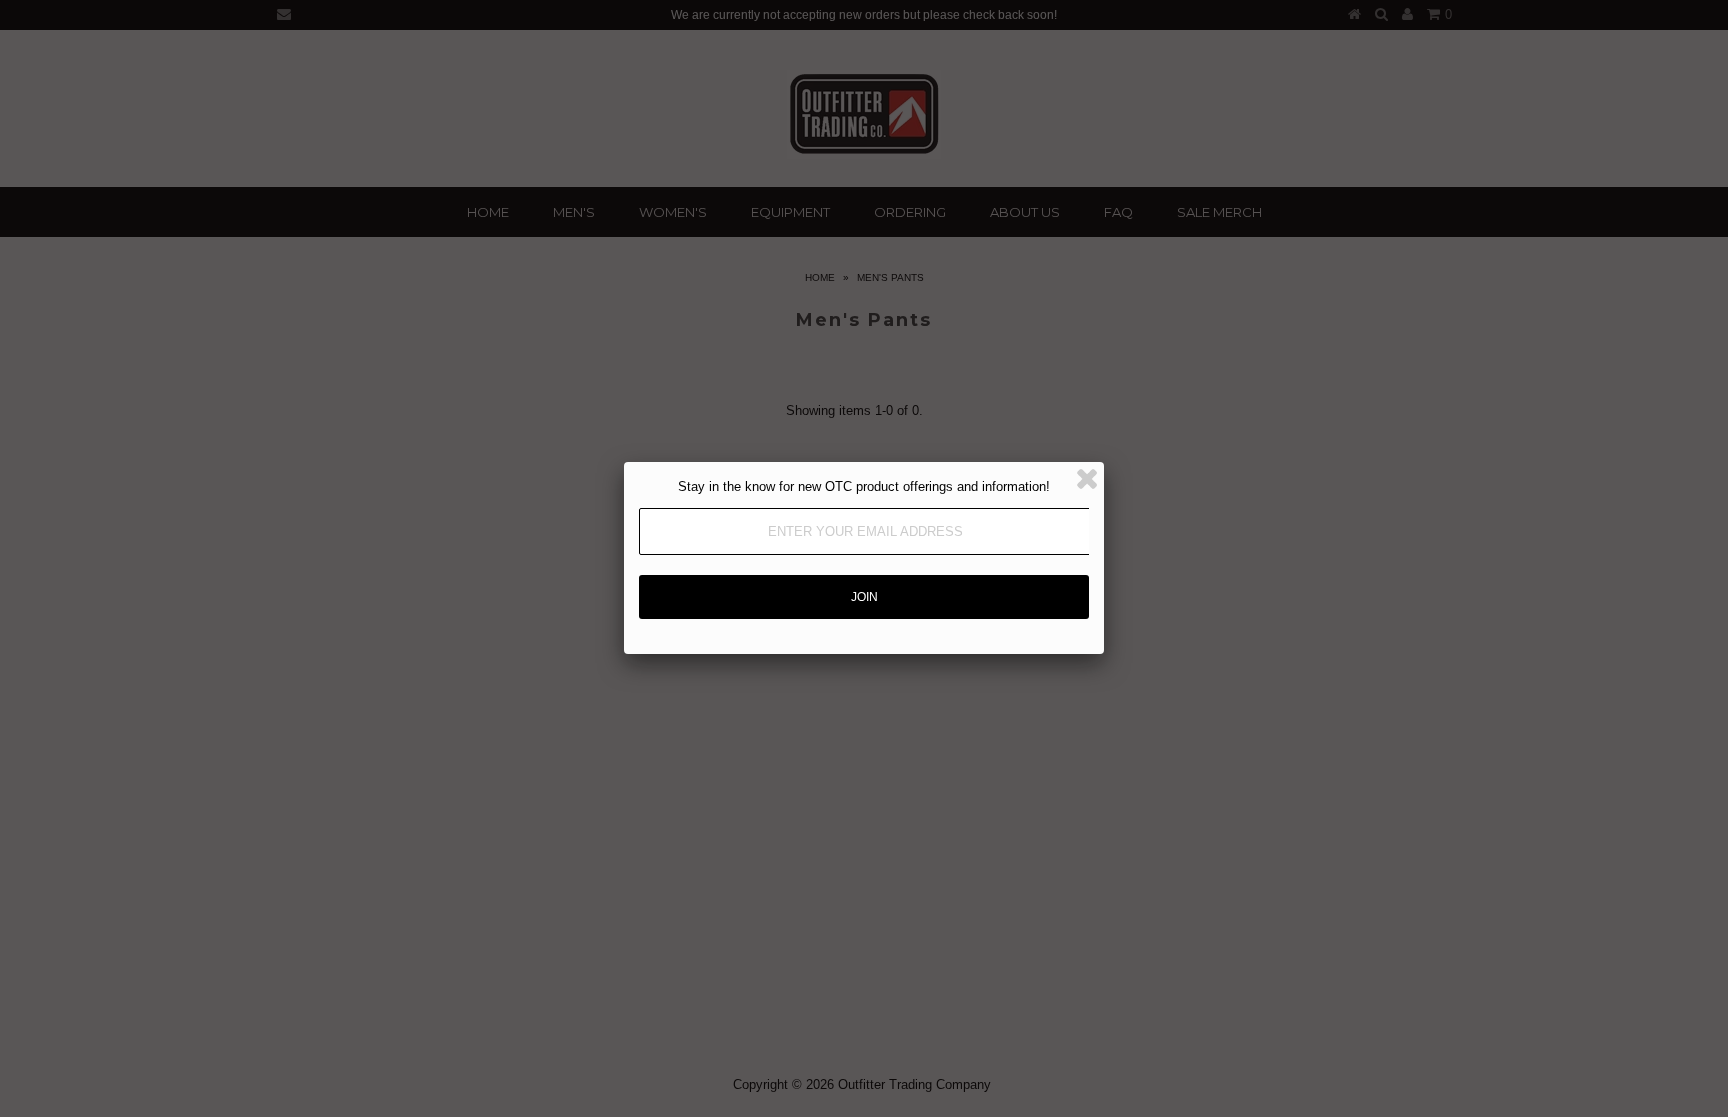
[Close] (1087, 479)
